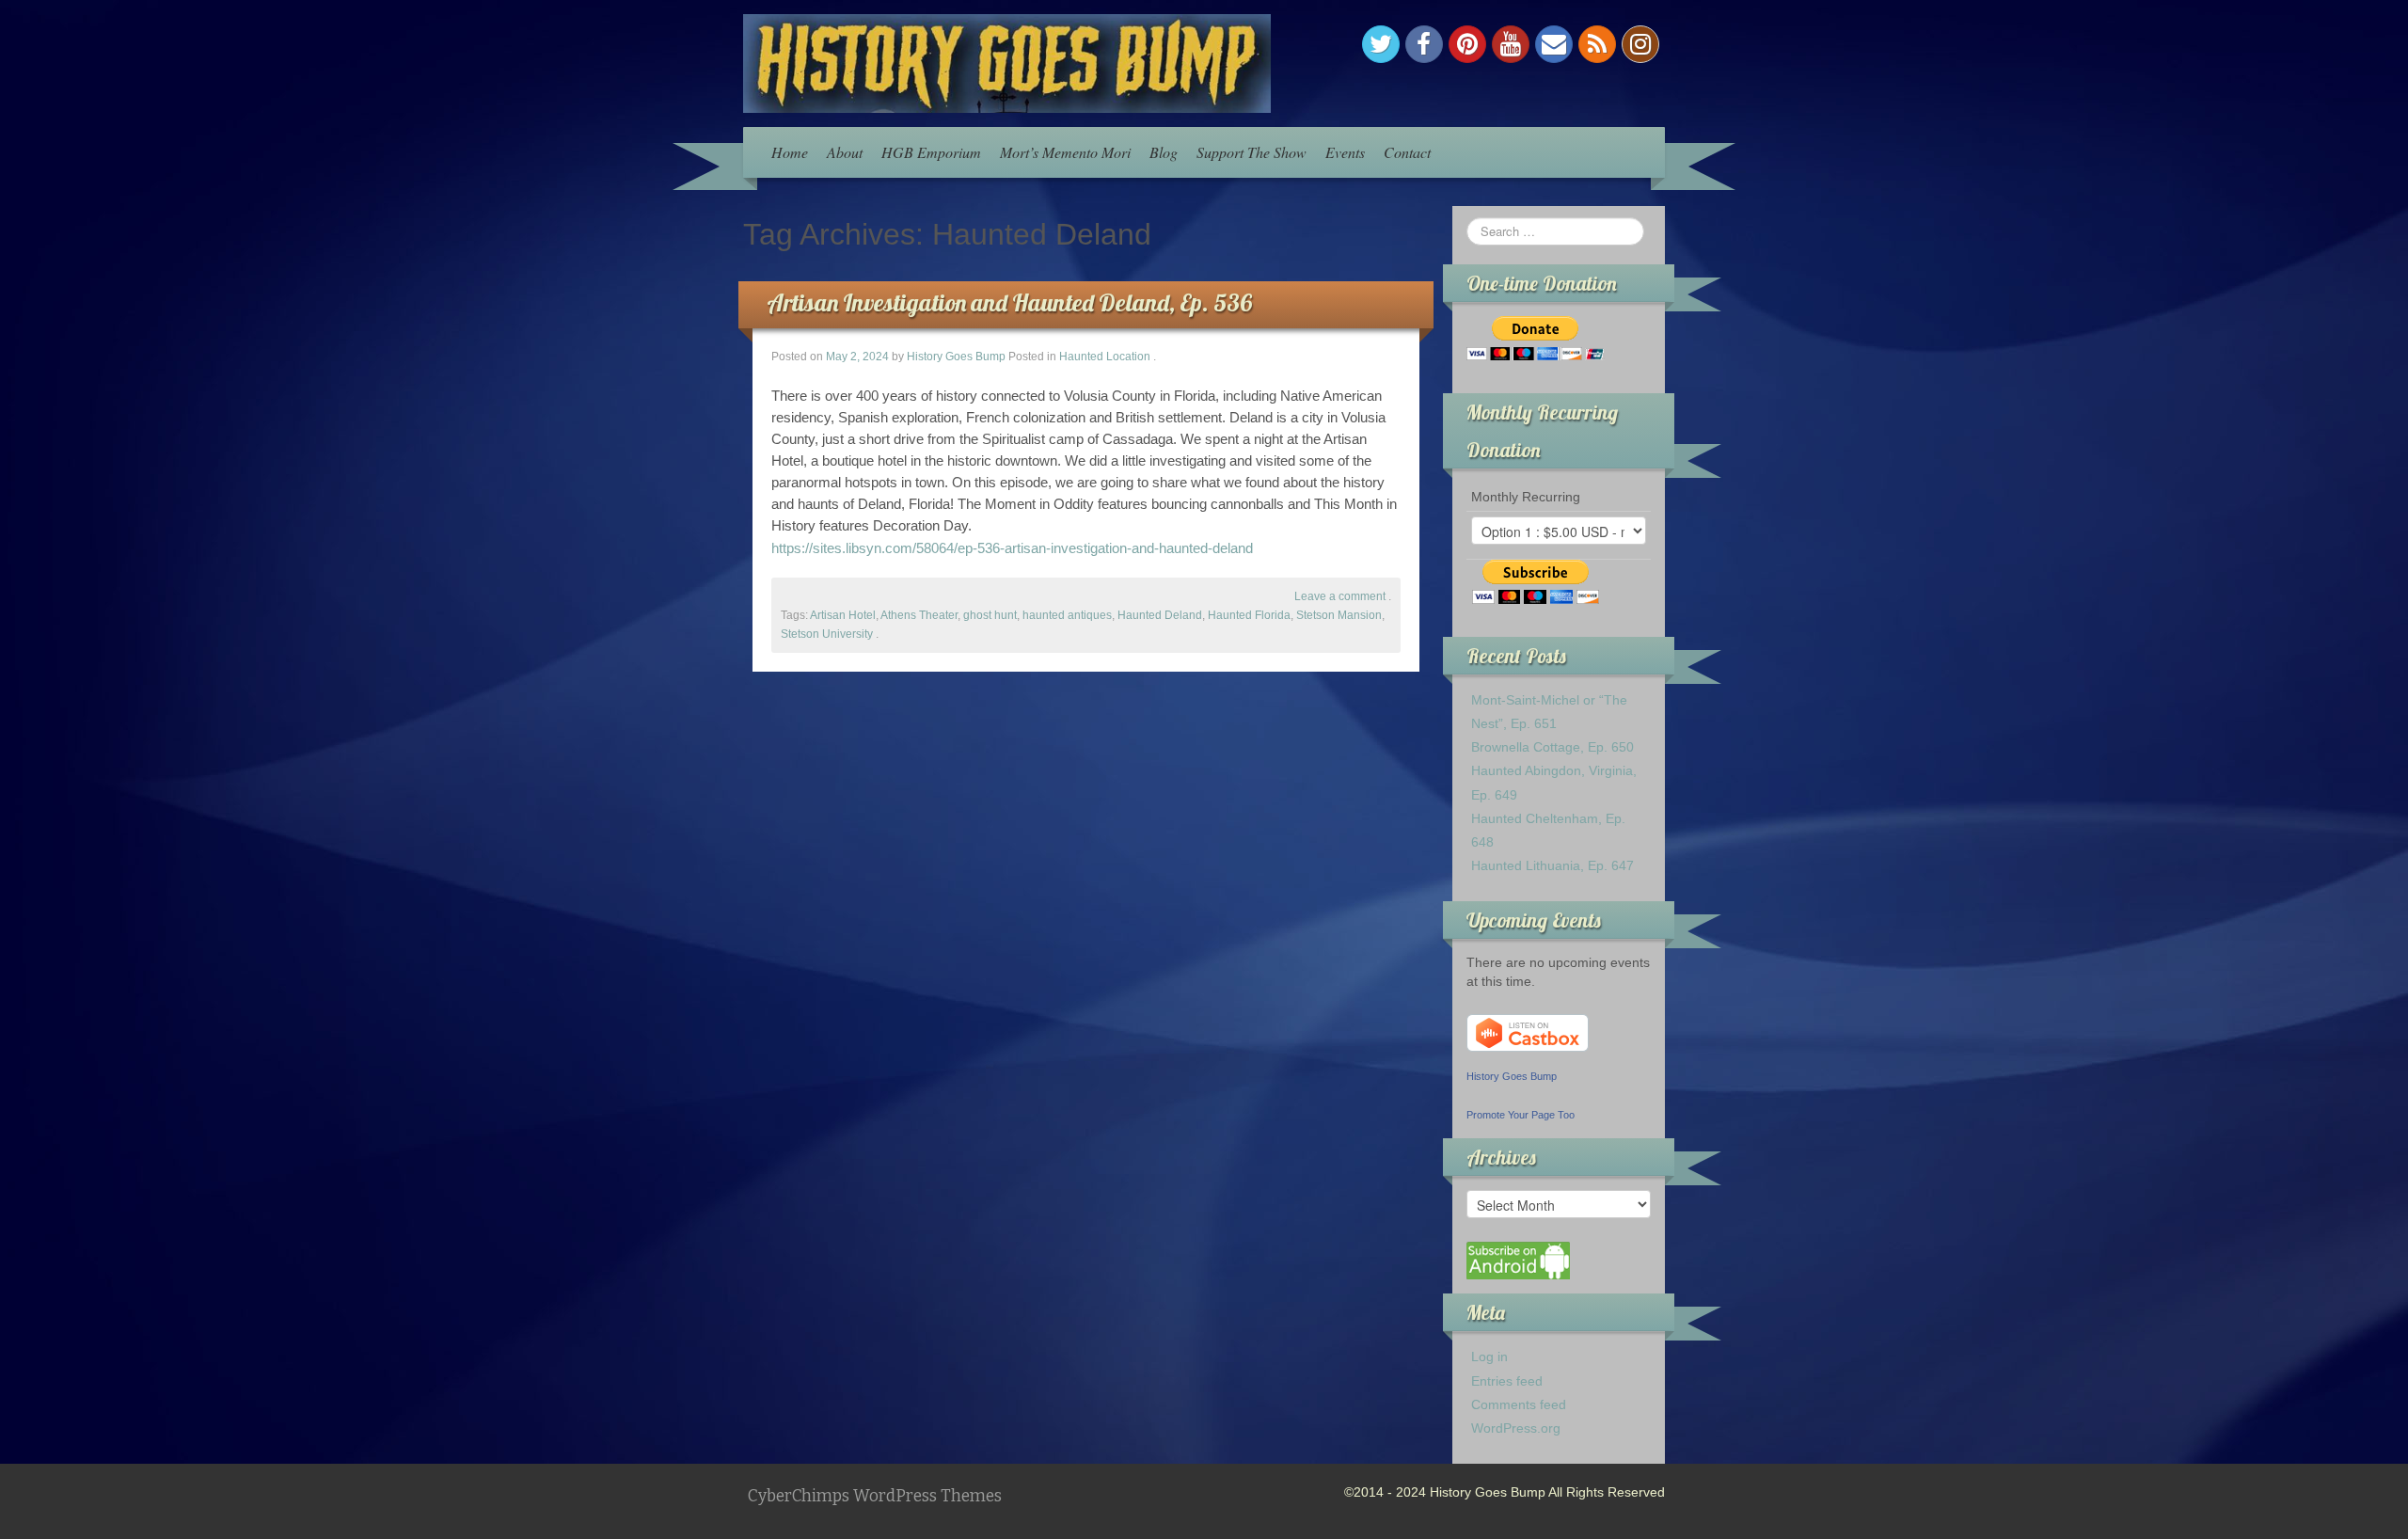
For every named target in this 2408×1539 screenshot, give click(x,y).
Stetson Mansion (1339, 615)
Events (1345, 152)
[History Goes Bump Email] (1554, 44)
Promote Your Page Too (1521, 1115)
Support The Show (1252, 152)
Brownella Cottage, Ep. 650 (1553, 747)
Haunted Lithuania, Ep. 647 (1553, 865)
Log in (1489, 1357)
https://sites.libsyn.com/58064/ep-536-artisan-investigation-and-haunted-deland (1012, 548)
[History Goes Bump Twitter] (1381, 44)
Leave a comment (1340, 596)
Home (790, 152)
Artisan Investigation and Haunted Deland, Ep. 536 (1009, 302)
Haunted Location (1105, 357)
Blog (1164, 152)
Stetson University (827, 634)
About (845, 152)
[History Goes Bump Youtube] (1511, 44)
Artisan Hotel (843, 615)
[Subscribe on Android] (1518, 1260)
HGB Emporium (931, 152)
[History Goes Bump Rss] (1597, 44)
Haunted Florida (1249, 615)
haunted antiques (1067, 615)
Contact (1407, 152)
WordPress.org (1516, 1428)
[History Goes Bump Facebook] (1424, 44)
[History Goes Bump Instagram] (1640, 44)
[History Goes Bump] (1007, 62)
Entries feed (1507, 1381)
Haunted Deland (1160, 615)
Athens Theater (919, 615)
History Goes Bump (956, 357)
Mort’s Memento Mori (1065, 152)
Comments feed (1519, 1404)
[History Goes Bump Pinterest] (1467, 44)
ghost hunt (990, 615)
